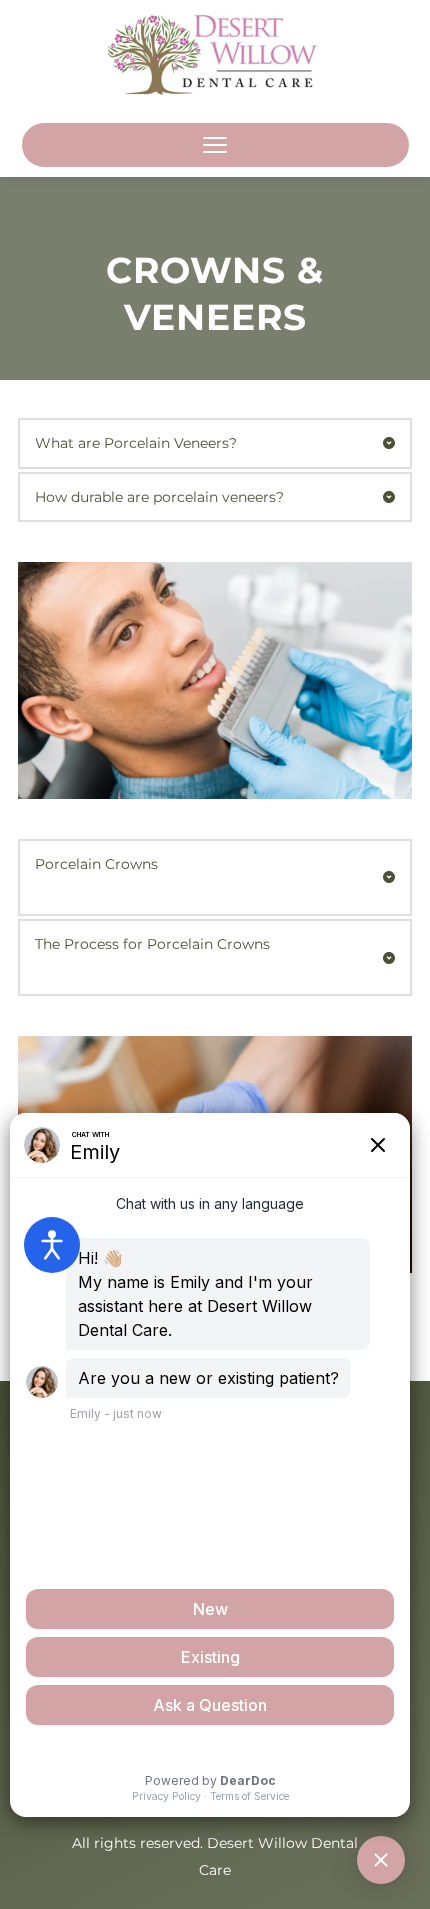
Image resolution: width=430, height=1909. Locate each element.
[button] (215, 145)
